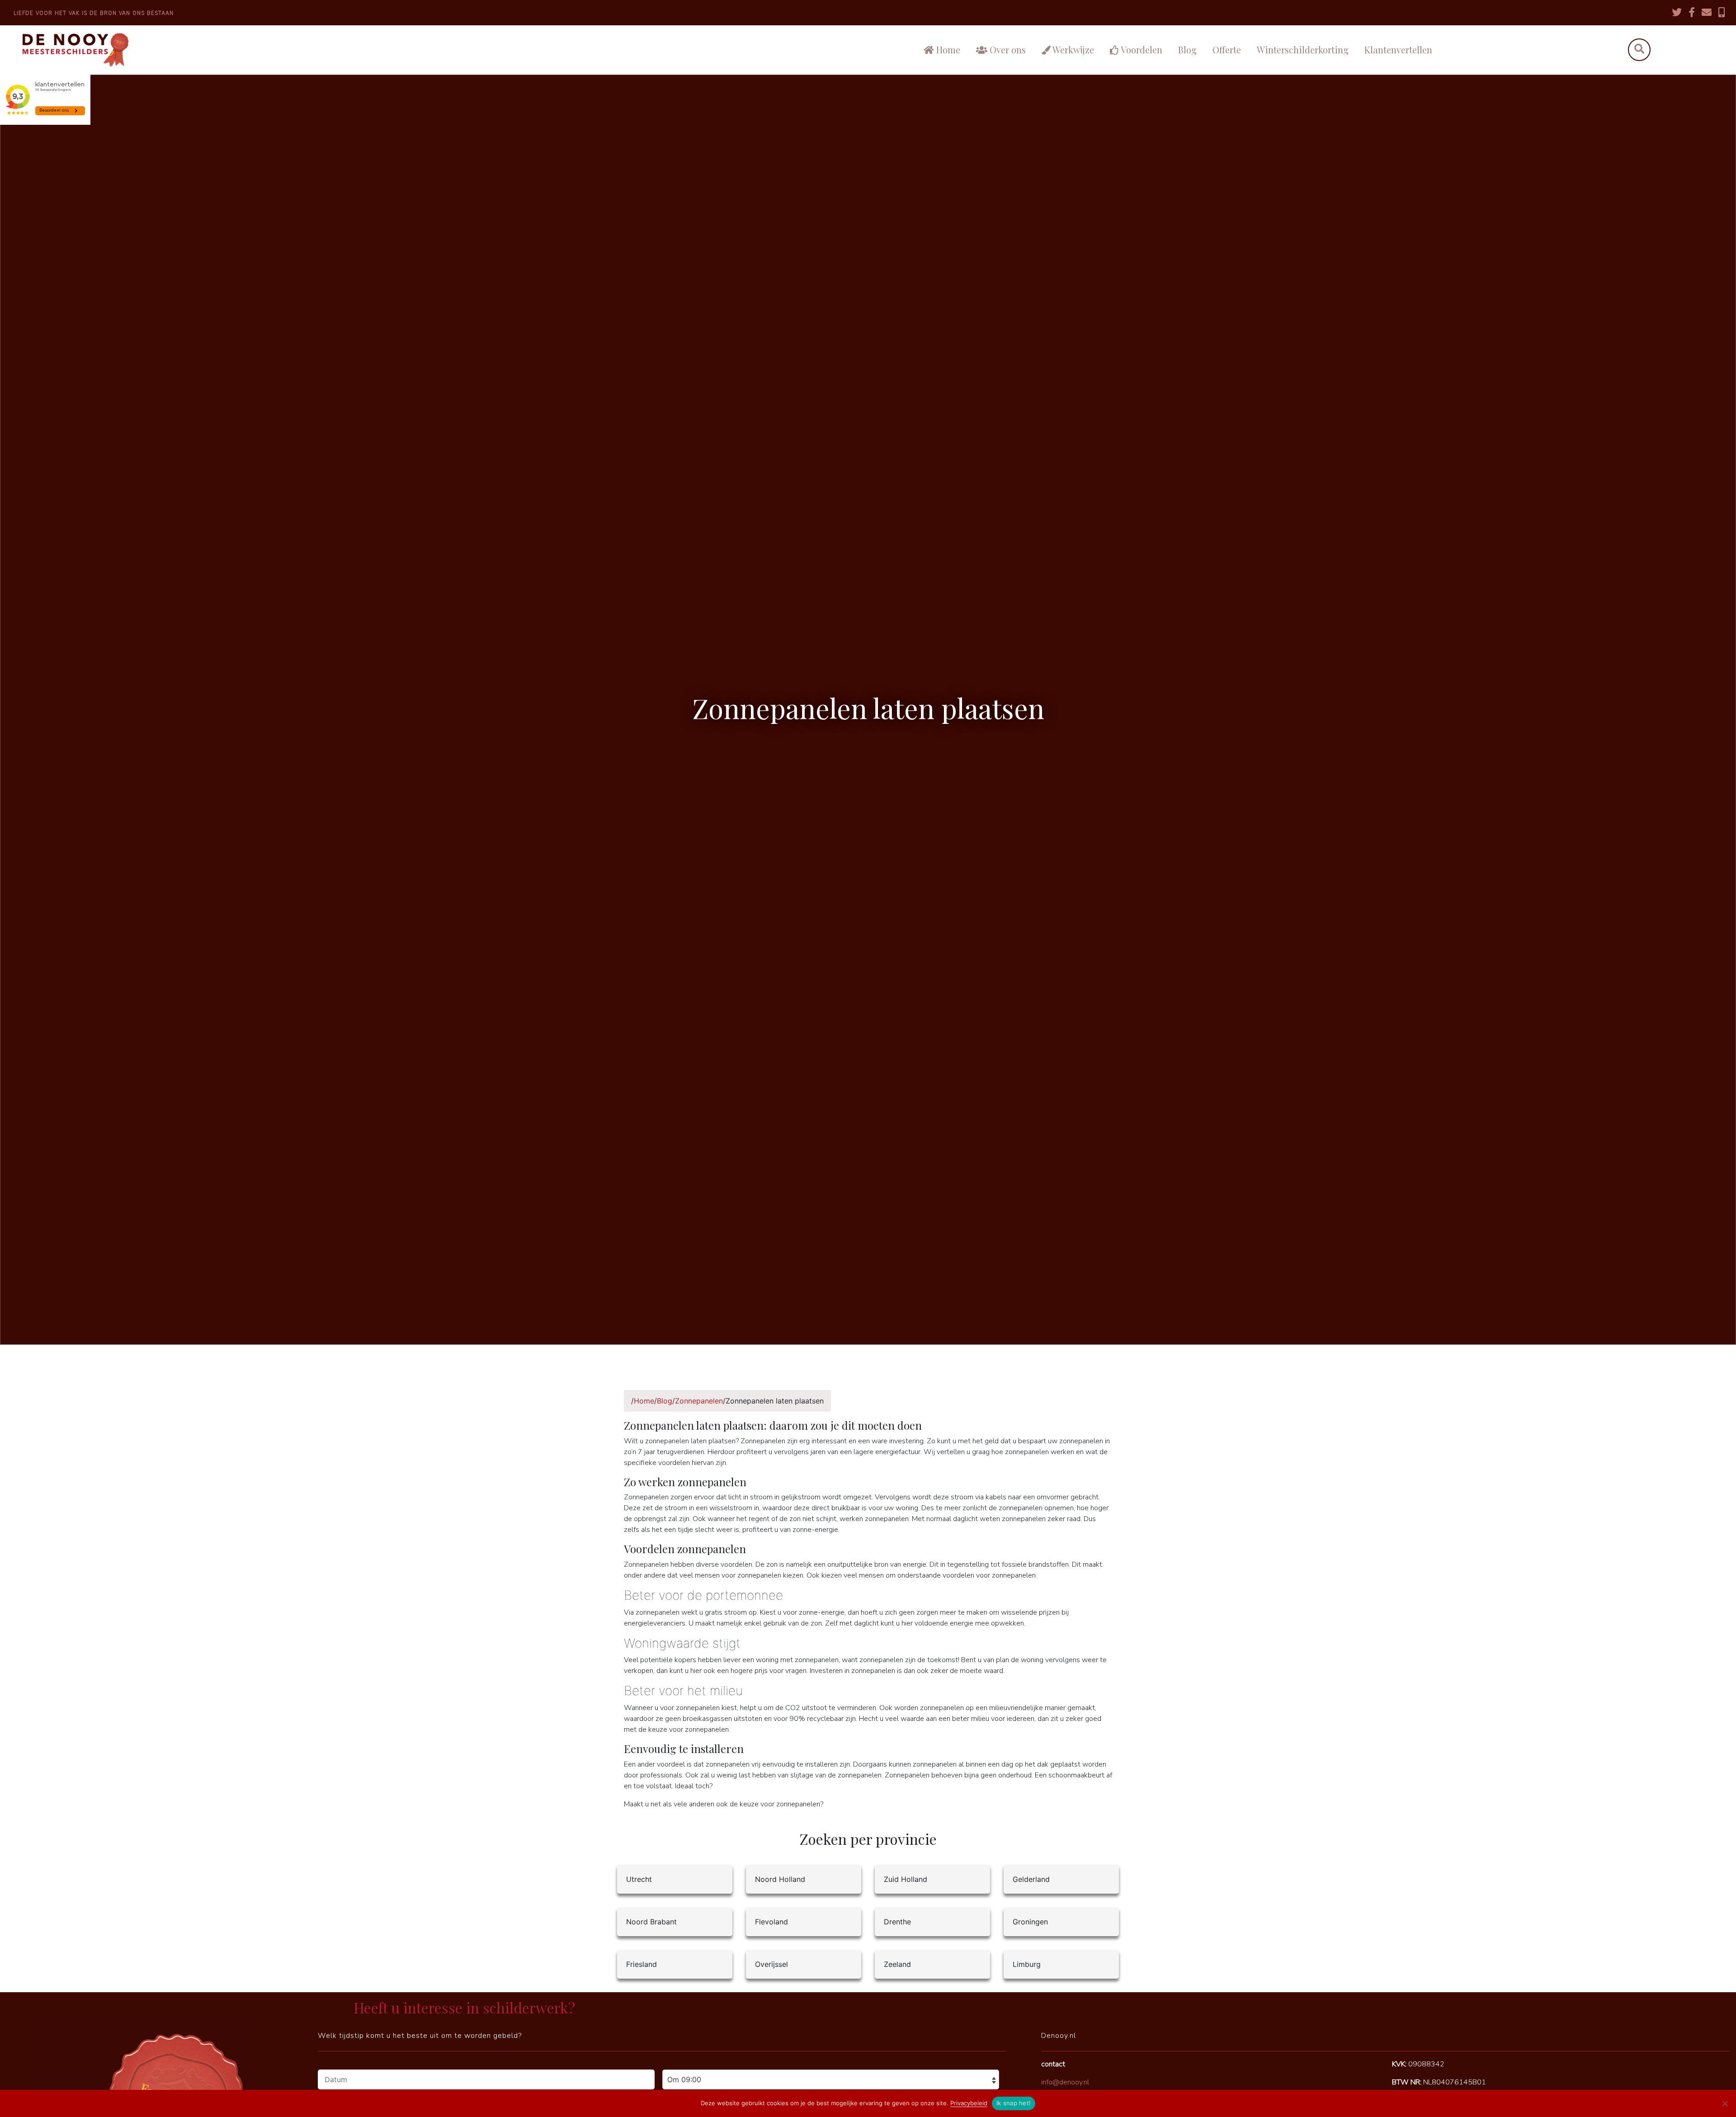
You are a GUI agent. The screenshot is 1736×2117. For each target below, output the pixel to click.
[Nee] (1725, 2103)
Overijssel (771, 1964)
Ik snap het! (1014, 2103)
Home (947, 50)
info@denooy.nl (1065, 2082)
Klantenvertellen (1398, 50)
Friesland (642, 1964)
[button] (1639, 50)
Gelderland (1031, 1879)
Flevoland (771, 1922)
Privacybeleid (969, 2103)
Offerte (1227, 50)
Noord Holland (780, 1879)
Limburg (1027, 1964)
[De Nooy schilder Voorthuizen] (211, 50)
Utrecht (639, 1879)
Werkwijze (1072, 50)
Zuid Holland (906, 1879)
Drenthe (897, 1922)
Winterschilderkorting (1303, 50)
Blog (1187, 50)
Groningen (1030, 1922)
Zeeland (897, 1964)
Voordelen (1141, 50)
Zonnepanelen (699, 1401)
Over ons (1007, 50)
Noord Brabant (651, 1922)
